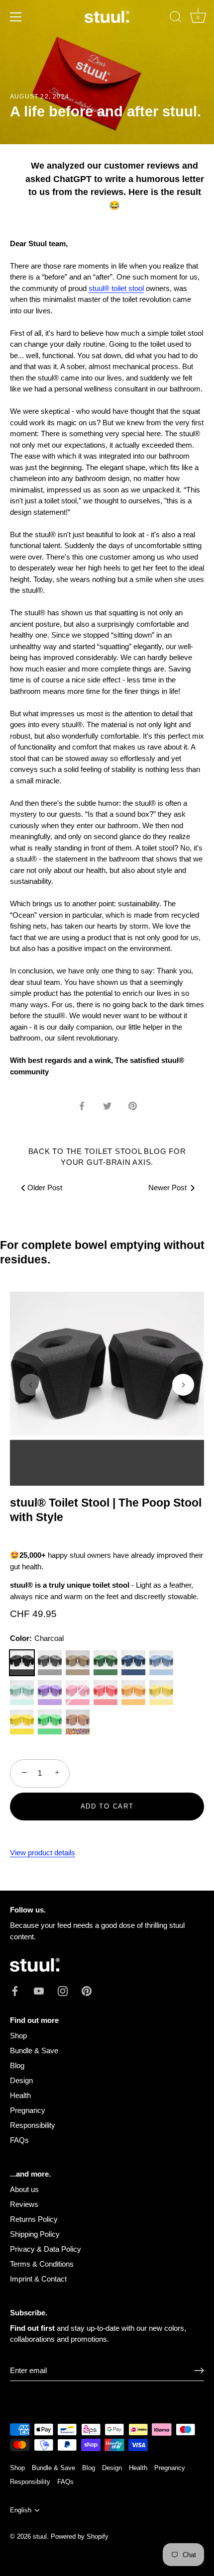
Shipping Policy (35, 2234)
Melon (106, 1693)
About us (24, 2189)
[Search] (176, 18)
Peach (133, 1693)
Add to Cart (107, 1806)
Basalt (50, 1663)
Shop (18, 2036)
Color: (37, 1638)
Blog (17, 2065)
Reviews (24, 2204)
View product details (43, 1853)
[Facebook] (15, 1990)
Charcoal (22, 1663)
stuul (40, 2536)
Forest (106, 1663)
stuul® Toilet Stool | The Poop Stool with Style (106, 1510)
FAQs (19, 2140)
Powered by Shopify (80, 2536)
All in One (78, 1722)
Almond (78, 1663)
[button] (31, 1385)
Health (20, 2095)
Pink (78, 1693)
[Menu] (16, 17)
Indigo (133, 1663)
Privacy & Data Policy (46, 2249)
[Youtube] (39, 1990)
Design (21, 2080)
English (21, 2510)
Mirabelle (161, 1693)
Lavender (50, 1693)
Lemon (22, 1722)
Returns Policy (34, 2219)
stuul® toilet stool (116, 288)
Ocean (22, 1693)
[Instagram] (63, 1990)
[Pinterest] (87, 1990)
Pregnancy (28, 2110)
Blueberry (161, 1663)
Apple (50, 1722)
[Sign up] (199, 2371)
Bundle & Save (34, 2051)
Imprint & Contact (38, 2279)
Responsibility (33, 2125)
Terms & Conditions (42, 2264)
